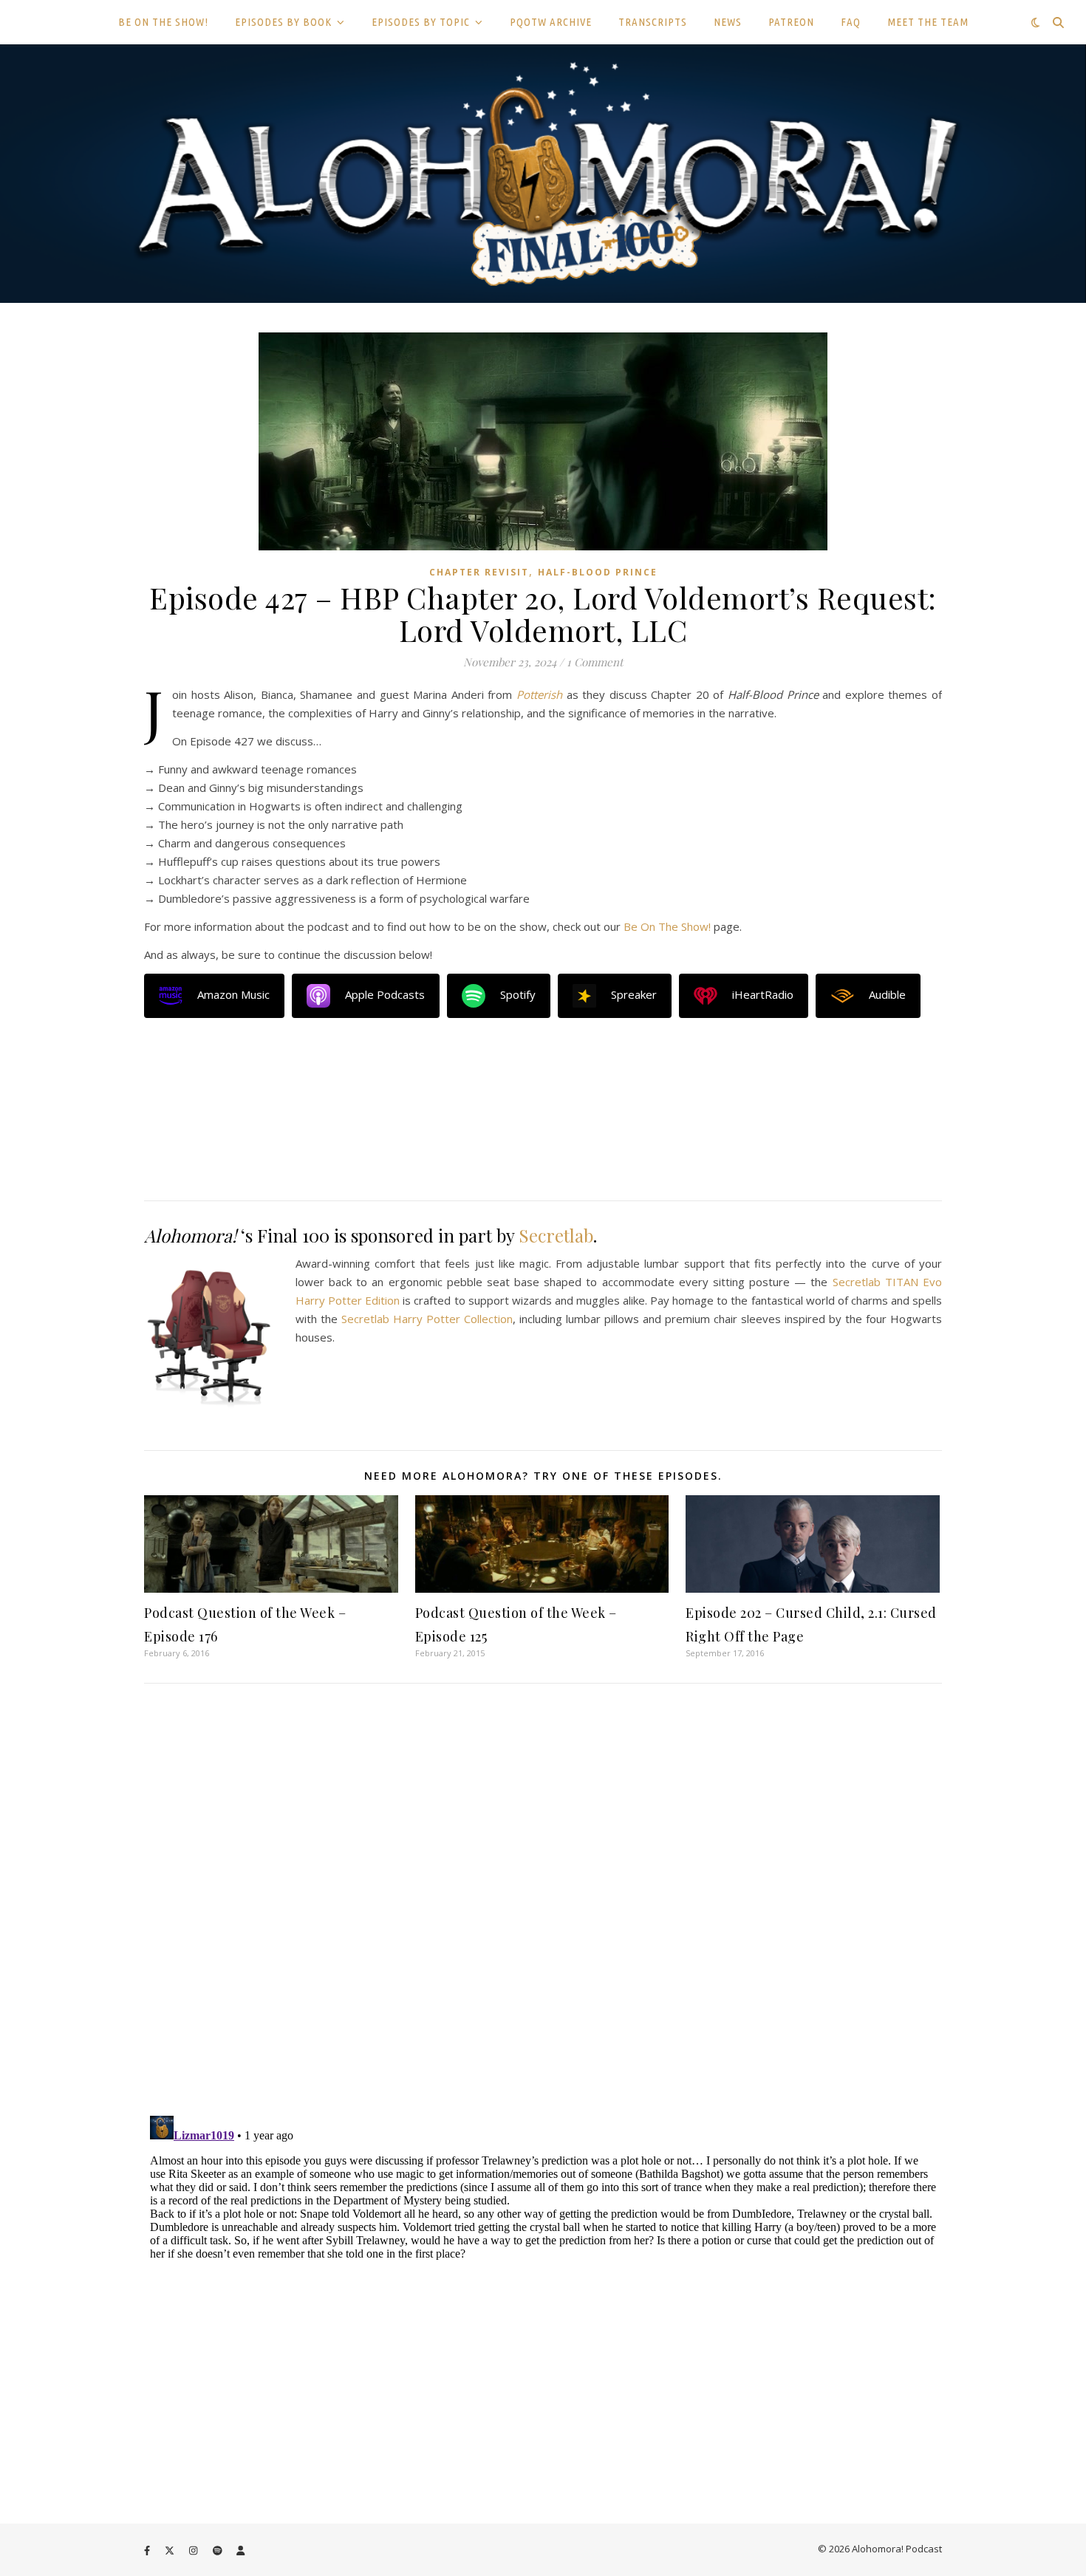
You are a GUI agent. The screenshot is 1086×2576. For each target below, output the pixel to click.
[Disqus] (543, 1901)
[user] (240, 2550)
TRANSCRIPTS (653, 22)
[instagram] (194, 2550)
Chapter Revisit (479, 572)
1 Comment (595, 662)
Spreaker (634, 994)
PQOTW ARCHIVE (551, 22)
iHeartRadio (763, 994)
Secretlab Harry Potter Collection (427, 1319)
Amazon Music (233, 994)
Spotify (518, 994)
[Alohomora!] (543, 174)
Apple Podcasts (385, 994)
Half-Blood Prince (598, 572)
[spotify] (219, 2550)
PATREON (791, 22)
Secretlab (556, 1235)
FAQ (851, 22)
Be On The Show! (667, 926)
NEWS (728, 22)
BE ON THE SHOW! (163, 22)
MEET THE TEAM (928, 22)
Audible (887, 994)
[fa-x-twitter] (171, 2550)
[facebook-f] (148, 2550)
